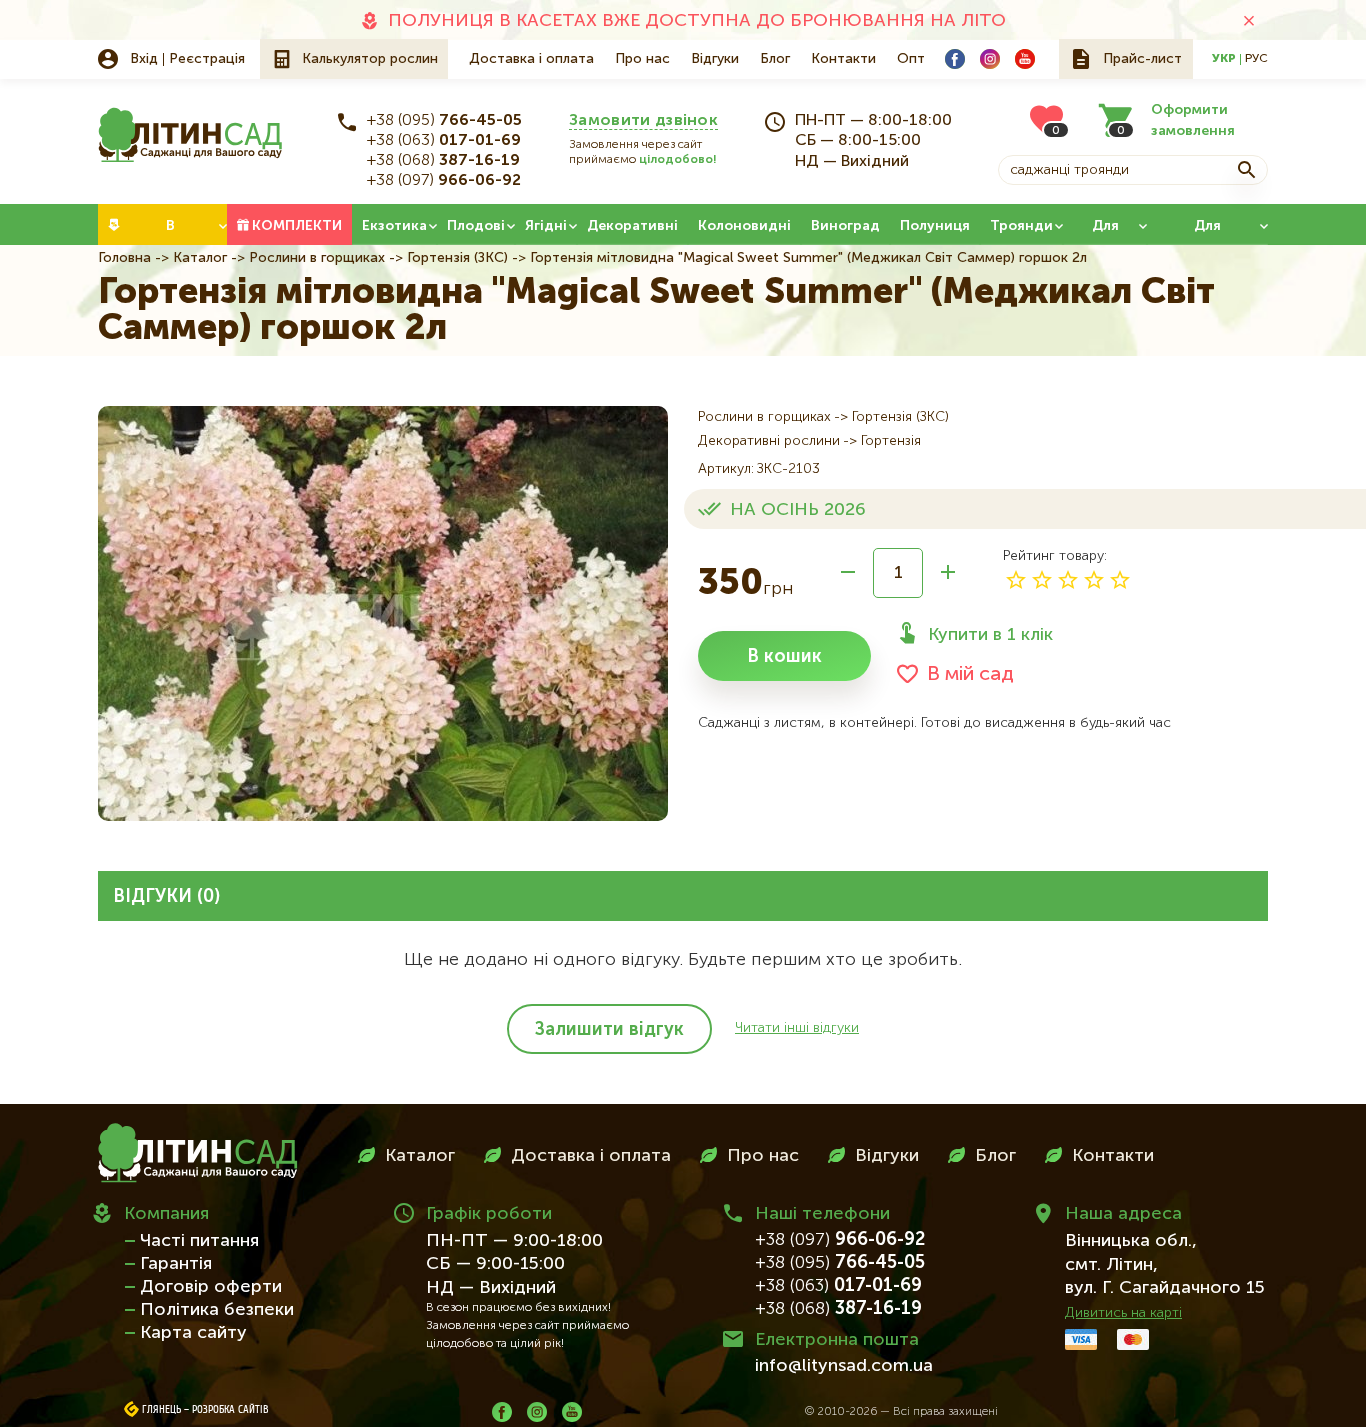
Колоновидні (744, 226)
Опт (911, 59)
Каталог (200, 258)
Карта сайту (193, 1333)
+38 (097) (444, 181)
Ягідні (546, 226)
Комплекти (297, 226)
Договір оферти (211, 1287)
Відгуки (715, 59)
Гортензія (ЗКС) (457, 258)
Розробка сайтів (230, 1410)
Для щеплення (1207, 232)
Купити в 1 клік (990, 635)
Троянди (1021, 226)
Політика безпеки (217, 1310)
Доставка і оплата (531, 59)
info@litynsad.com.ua (844, 1366)
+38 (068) (443, 161)
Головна (124, 258)
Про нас (642, 59)
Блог (775, 59)
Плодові (476, 226)
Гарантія (176, 1264)
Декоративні (632, 226)
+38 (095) (444, 121)
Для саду (1105, 232)
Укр (1224, 59)
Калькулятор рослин (370, 59)
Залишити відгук (609, 1030)
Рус (1256, 59)
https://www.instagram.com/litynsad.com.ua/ (990, 59)
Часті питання (199, 1241)
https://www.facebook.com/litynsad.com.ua (955, 59)
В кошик (784, 657)
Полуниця (935, 226)
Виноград (845, 226)
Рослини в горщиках (317, 258)
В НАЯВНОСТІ (170, 232)
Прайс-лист (1142, 59)
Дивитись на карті (1123, 1313)
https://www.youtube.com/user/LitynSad (1025, 59)
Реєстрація (207, 59)
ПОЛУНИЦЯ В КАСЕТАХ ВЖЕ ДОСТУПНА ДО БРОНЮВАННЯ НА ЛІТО (697, 21)
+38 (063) (444, 141)
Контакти (843, 59)
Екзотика (394, 226)
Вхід (144, 59)
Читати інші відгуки (797, 1028)
